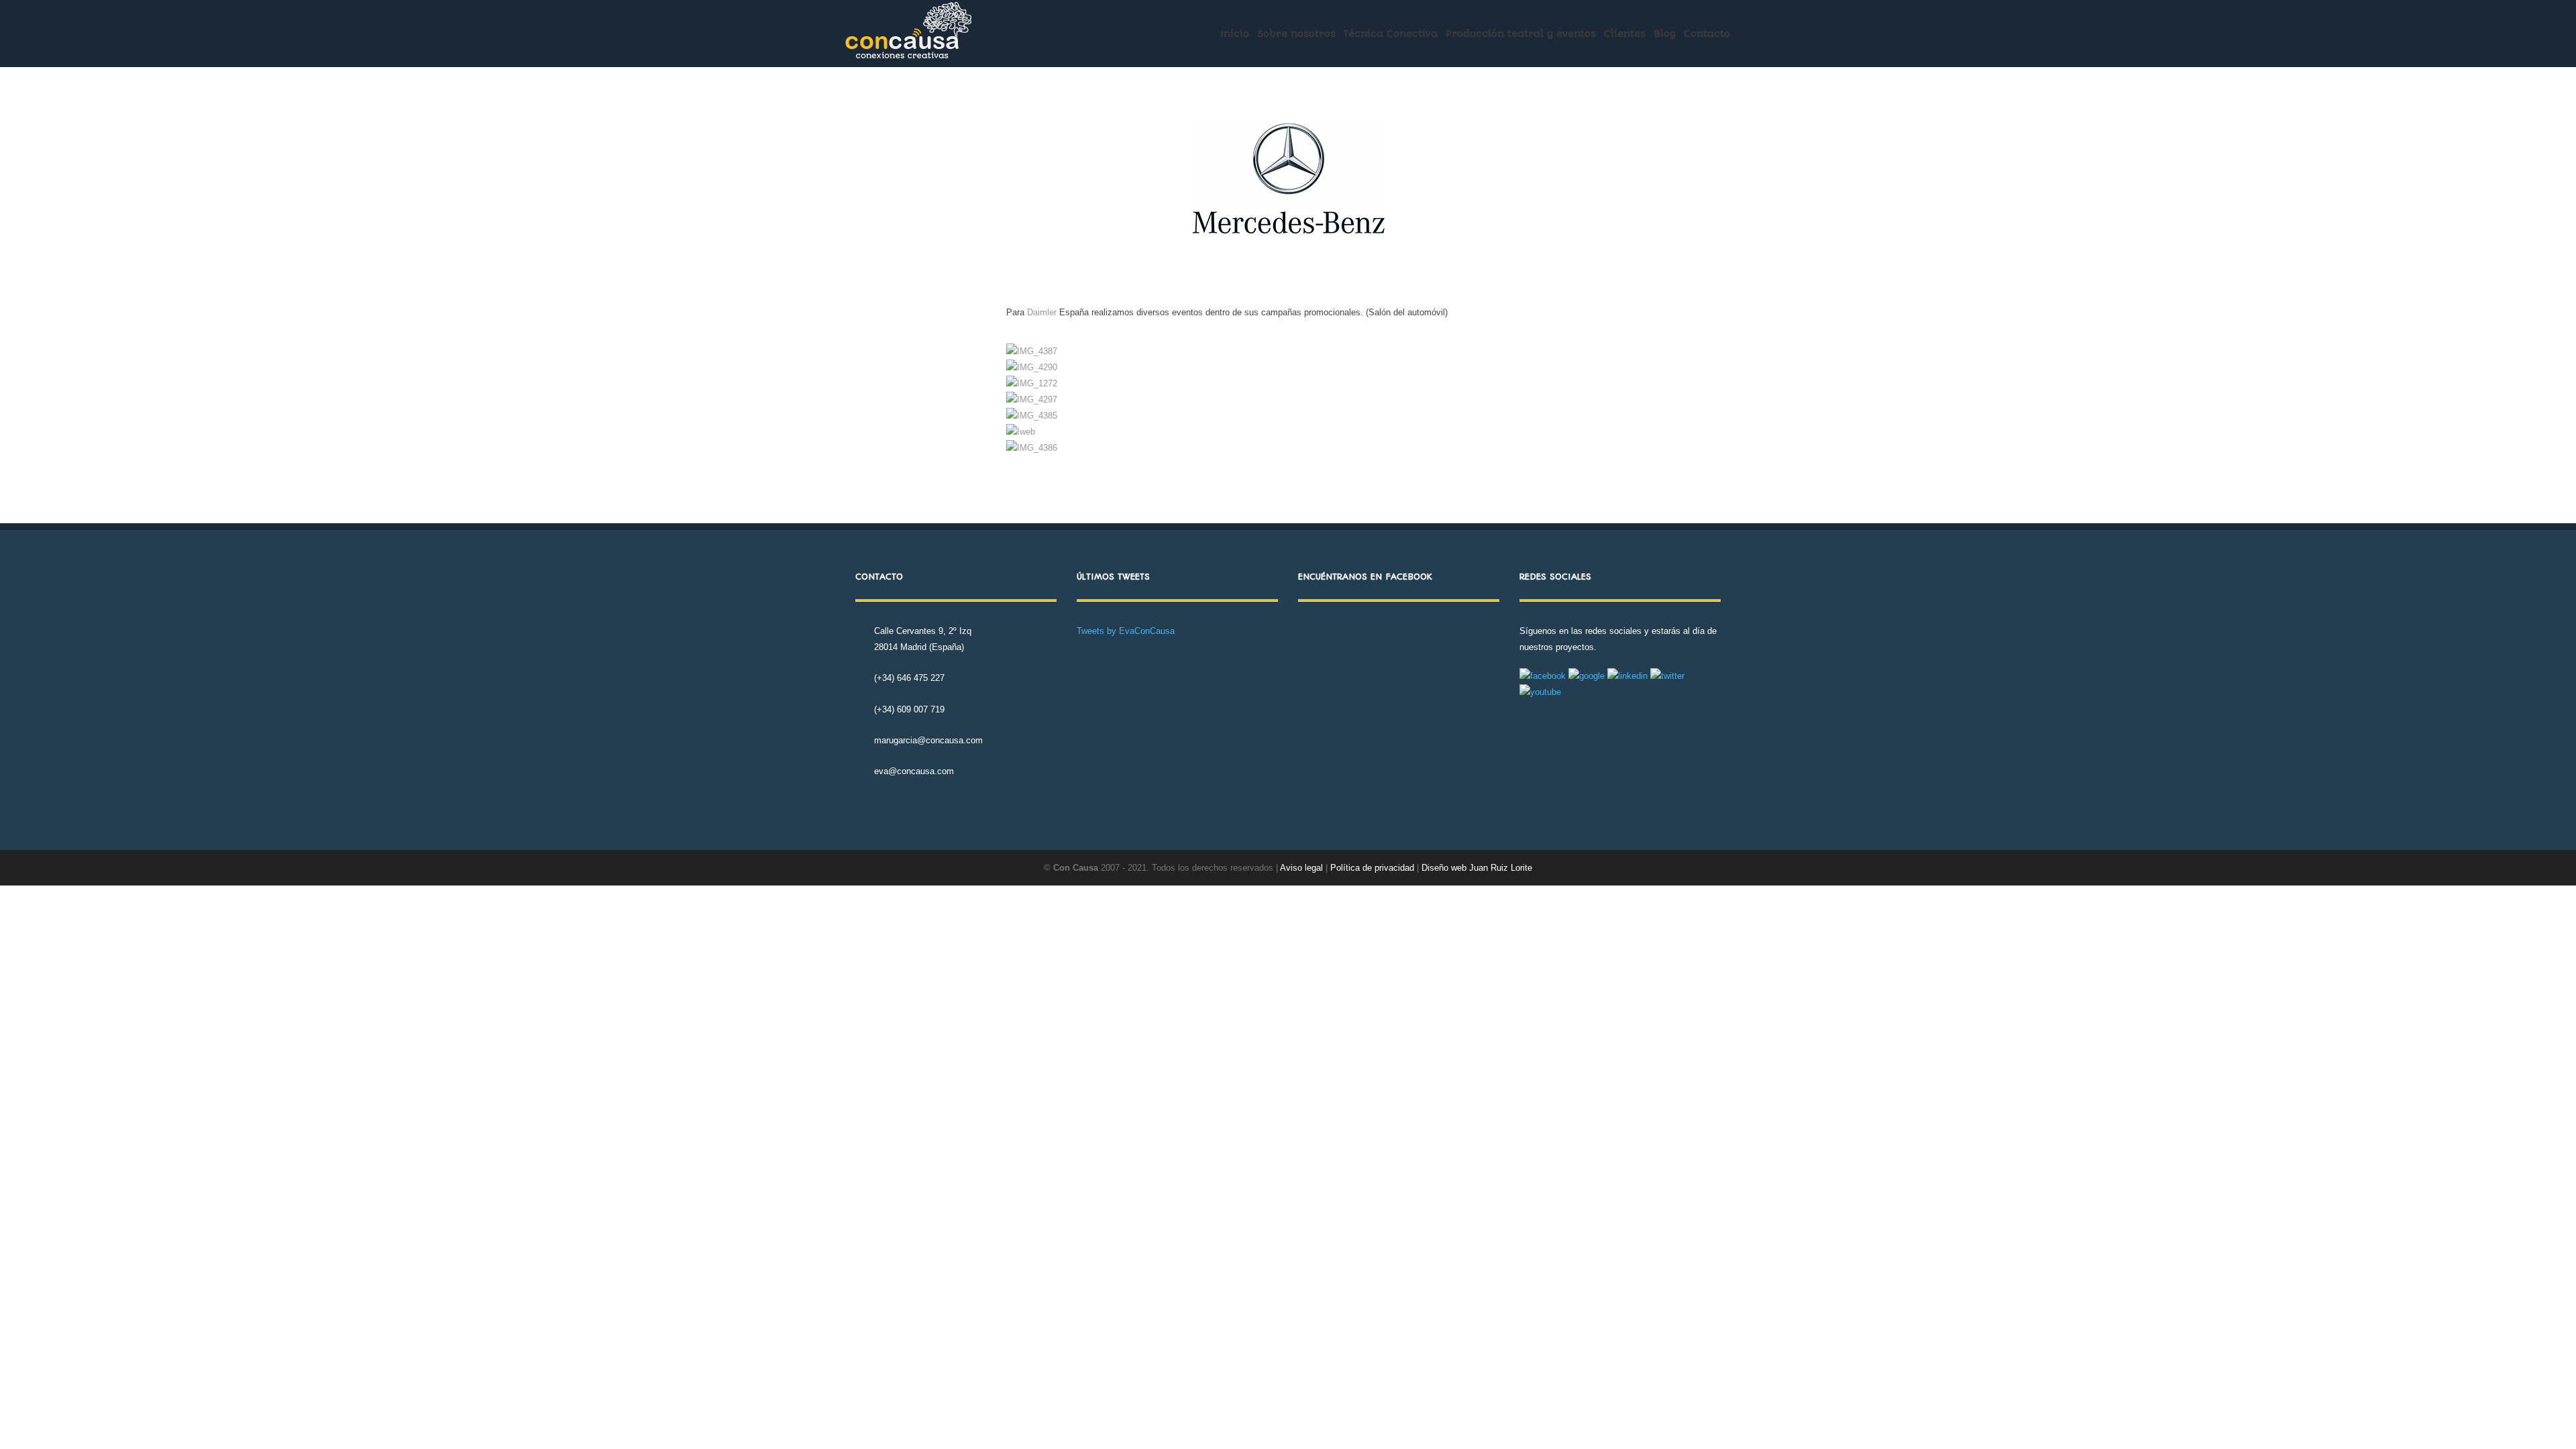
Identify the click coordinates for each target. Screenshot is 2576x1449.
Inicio (1235, 34)
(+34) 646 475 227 (909, 678)
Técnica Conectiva (1391, 34)
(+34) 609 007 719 (909, 709)
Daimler (1042, 312)
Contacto (1707, 34)
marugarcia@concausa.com (928, 740)
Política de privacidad (1374, 868)
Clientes (1625, 34)
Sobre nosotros (1296, 34)
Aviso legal (1301, 868)
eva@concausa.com (914, 771)
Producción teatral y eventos (1521, 34)
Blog (1665, 34)
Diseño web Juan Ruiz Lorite (1477, 868)
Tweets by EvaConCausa (1126, 631)
